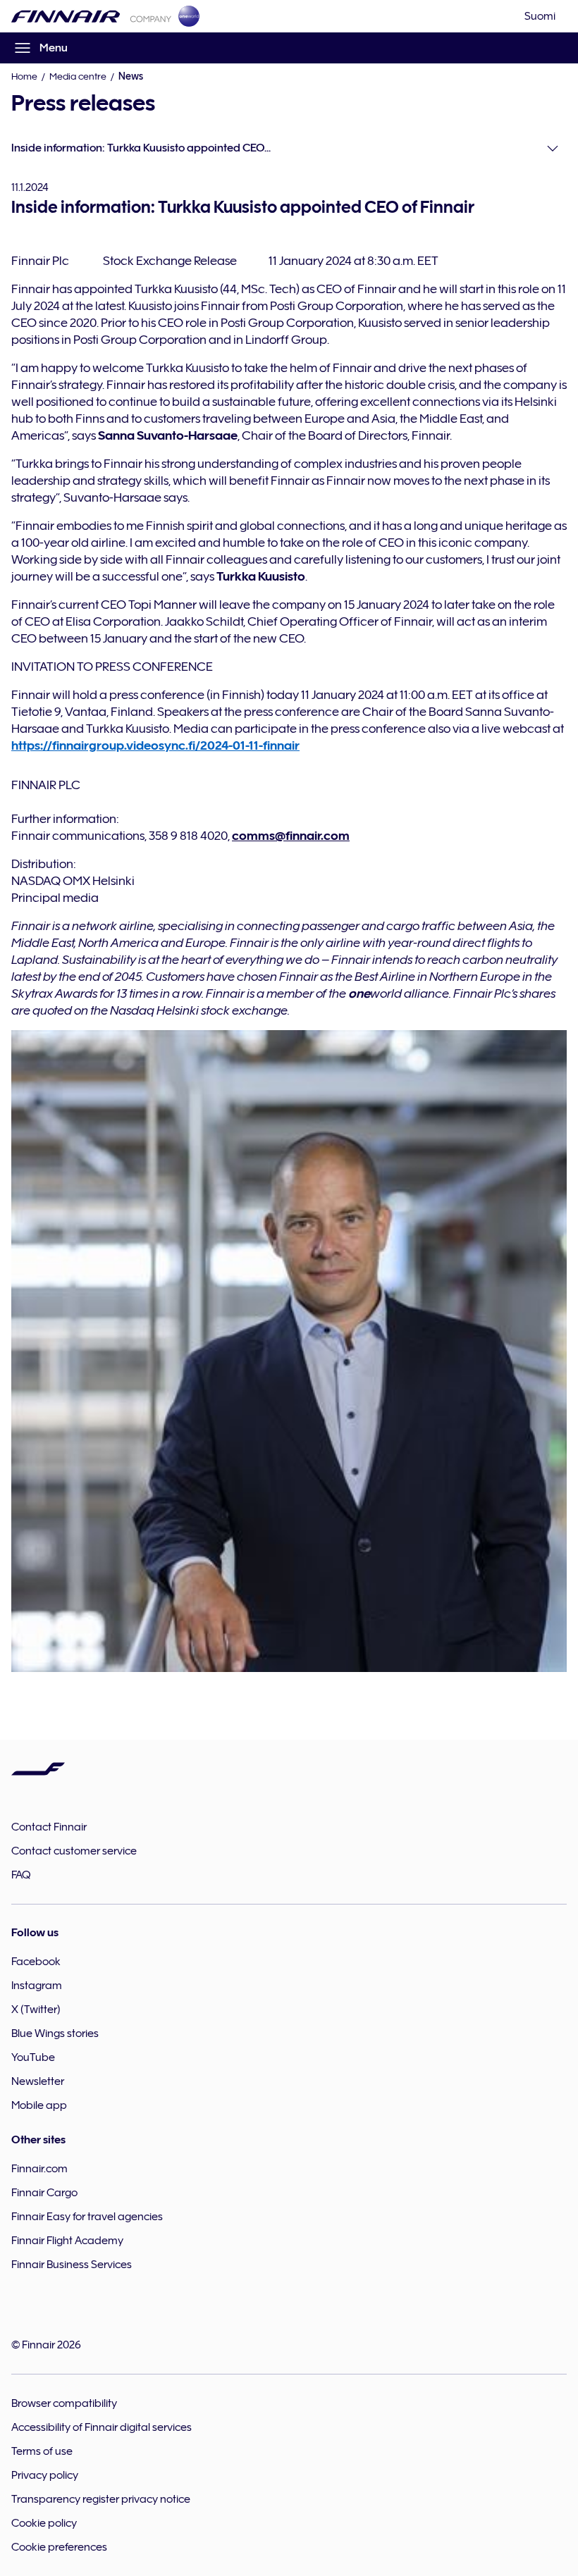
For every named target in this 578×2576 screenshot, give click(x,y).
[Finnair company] (91, 16)
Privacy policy (45, 2475)
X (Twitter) (36, 2010)
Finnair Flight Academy (67, 2241)
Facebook (36, 1962)
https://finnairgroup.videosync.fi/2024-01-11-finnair (155, 745)
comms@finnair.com (291, 836)
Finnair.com (39, 2169)
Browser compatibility (64, 2403)
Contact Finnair (49, 1827)
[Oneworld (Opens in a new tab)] (189, 16)
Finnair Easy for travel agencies (87, 2217)
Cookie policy (44, 2523)
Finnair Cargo (44, 2193)
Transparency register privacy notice (101, 2499)
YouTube (33, 2057)
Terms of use (42, 2451)
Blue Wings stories (55, 2033)
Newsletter (38, 2081)
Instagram (37, 1986)
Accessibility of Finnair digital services (102, 2427)
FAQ (21, 1875)
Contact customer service (74, 1851)
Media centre (78, 76)
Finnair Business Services (72, 2265)
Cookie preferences (59, 2547)
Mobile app (39, 2105)
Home (24, 76)
